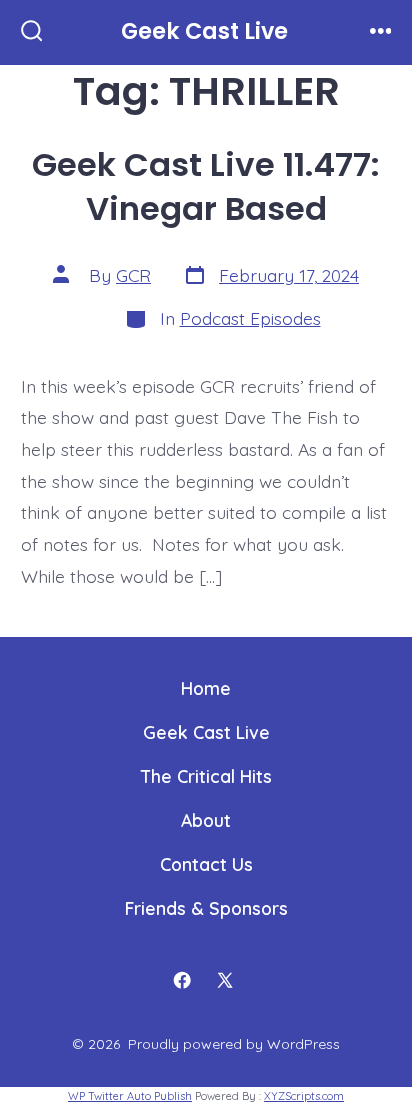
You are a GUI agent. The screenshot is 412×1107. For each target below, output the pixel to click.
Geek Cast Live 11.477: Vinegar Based (206, 186)
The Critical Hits (206, 776)
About (206, 820)
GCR (133, 275)
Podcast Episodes (250, 318)
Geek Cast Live (206, 732)
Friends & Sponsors (206, 908)
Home (206, 688)
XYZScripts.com (304, 1096)
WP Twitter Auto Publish (130, 1096)
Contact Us (206, 864)
